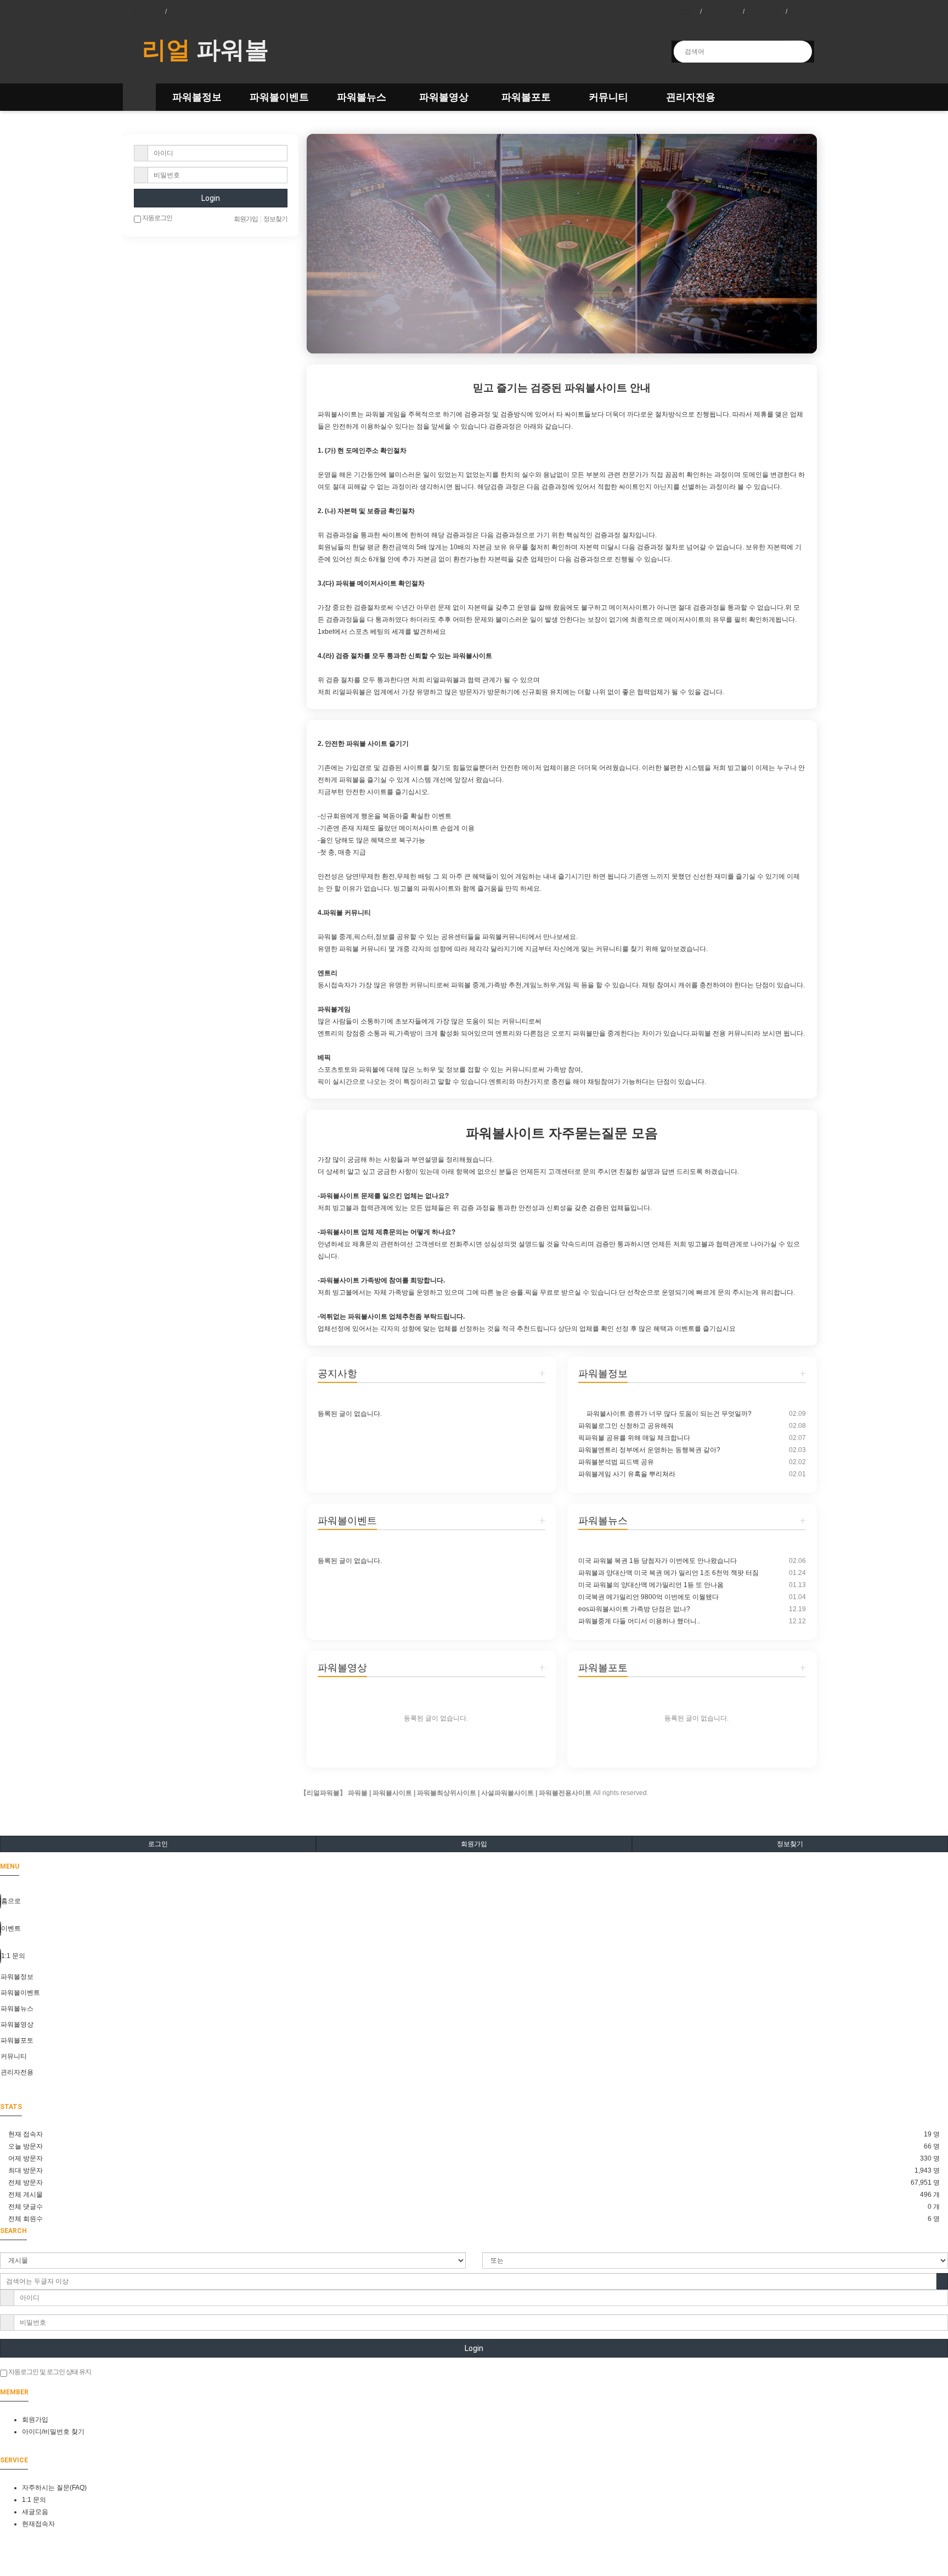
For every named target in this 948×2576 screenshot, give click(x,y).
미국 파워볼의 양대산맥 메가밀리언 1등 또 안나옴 (651, 1585)
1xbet (326, 632)
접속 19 (806, 12)
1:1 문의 (34, 2500)
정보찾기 (765, 12)
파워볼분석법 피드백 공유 (616, 1462)
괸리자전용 (691, 97)
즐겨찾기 (144, 12)
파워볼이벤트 (279, 97)
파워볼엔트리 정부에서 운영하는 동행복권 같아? (649, 1450)
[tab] (474, 1977)
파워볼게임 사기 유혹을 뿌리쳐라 (627, 1474)
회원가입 (722, 12)
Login (211, 198)
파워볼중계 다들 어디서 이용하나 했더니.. (639, 1621)
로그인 (682, 12)
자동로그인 (157, 218)
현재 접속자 (26, 2134)
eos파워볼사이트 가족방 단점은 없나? (634, 1609)
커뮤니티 (608, 97)
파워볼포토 (526, 97)
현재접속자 (38, 2524)
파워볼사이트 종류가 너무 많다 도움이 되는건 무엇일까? (668, 1414)
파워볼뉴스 (362, 97)
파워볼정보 (197, 97)
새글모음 (35, 2512)
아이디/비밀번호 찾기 (53, 2432)
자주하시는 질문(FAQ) (54, 2488)
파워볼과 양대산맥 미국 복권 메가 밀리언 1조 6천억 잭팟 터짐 (668, 1573)
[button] (345, 244)
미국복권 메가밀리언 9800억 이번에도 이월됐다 (648, 1597)
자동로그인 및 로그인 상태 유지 (49, 2372)
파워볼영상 (444, 97)
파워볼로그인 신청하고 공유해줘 (626, 1426)
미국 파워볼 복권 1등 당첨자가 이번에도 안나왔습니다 (658, 1561)
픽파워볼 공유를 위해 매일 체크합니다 (634, 1438)
